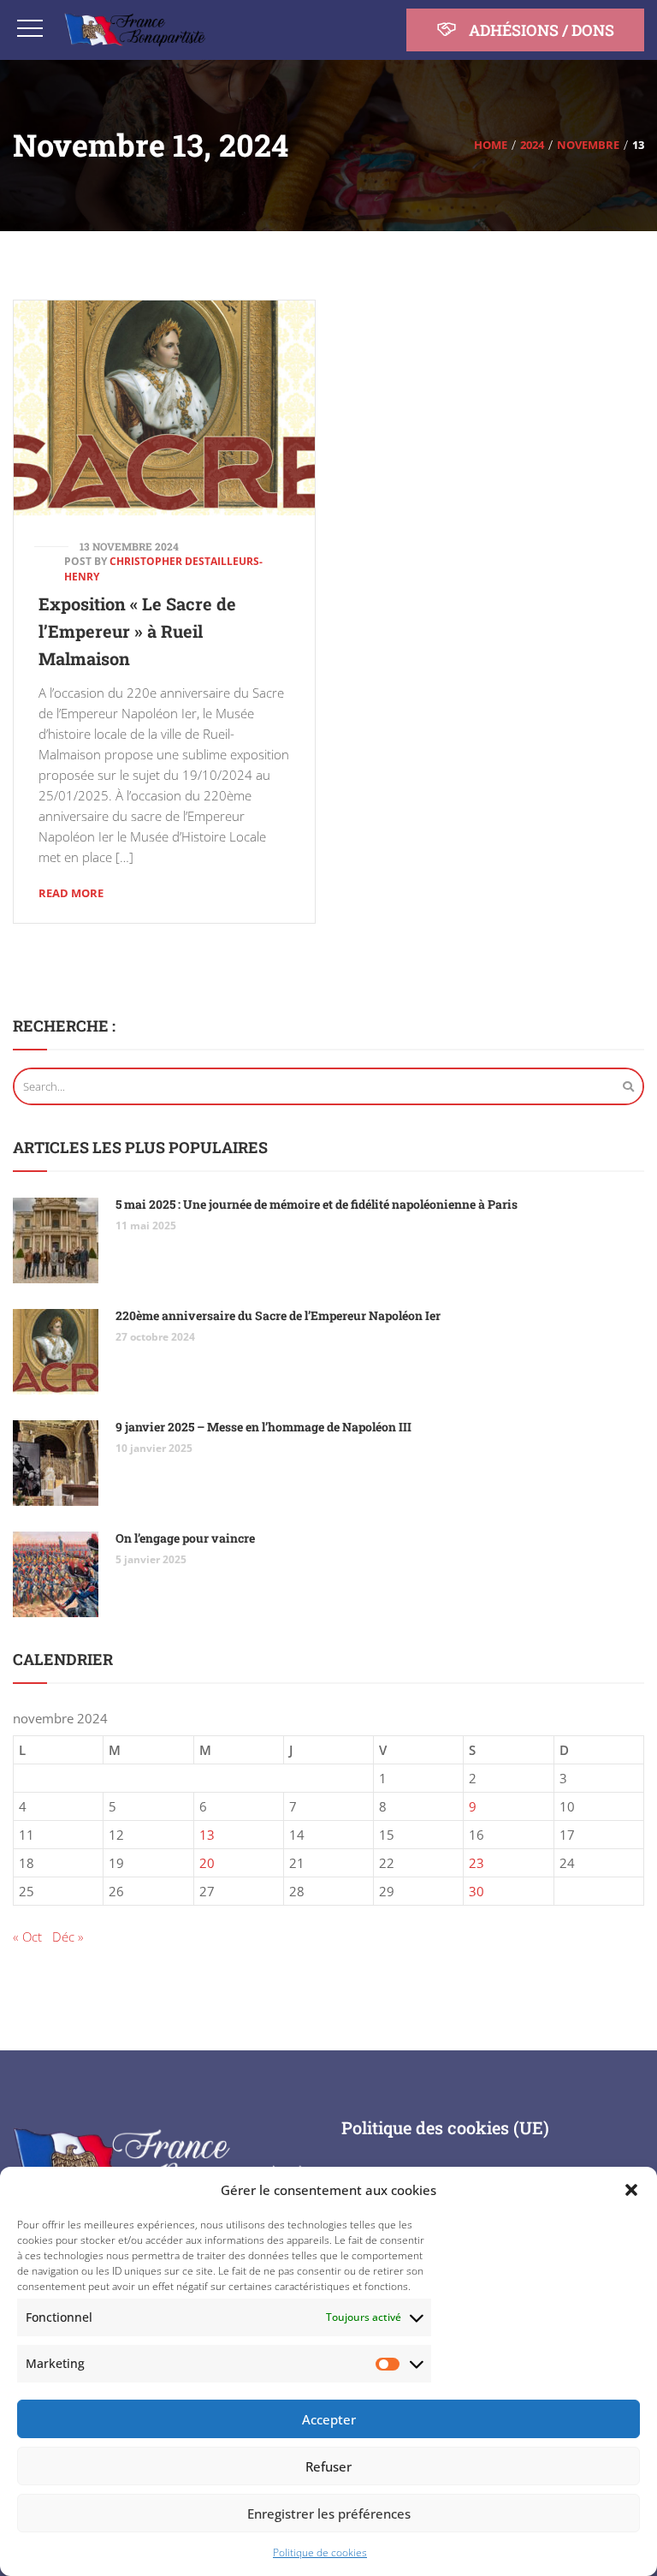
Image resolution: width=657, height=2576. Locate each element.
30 (476, 1891)
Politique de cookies (320, 2552)
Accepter (329, 2419)
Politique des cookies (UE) (445, 2127)
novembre (588, 145)
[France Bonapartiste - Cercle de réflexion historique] (135, 30)
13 (207, 1835)
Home (491, 145)
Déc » (68, 1936)
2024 (532, 145)
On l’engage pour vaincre (185, 1538)
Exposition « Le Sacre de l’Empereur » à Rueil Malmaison (137, 631)
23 (476, 1863)
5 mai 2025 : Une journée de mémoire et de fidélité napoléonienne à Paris (317, 1204)
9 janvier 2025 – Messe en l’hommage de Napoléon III (263, 1427)
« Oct (27, 1936)
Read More (71, 893)
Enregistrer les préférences (329, 2514)
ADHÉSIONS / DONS (540, 30)
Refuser (328, 2466)
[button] (631, 2190)
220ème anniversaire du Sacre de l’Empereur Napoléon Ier (278, 1315)
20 (207, 1863)
